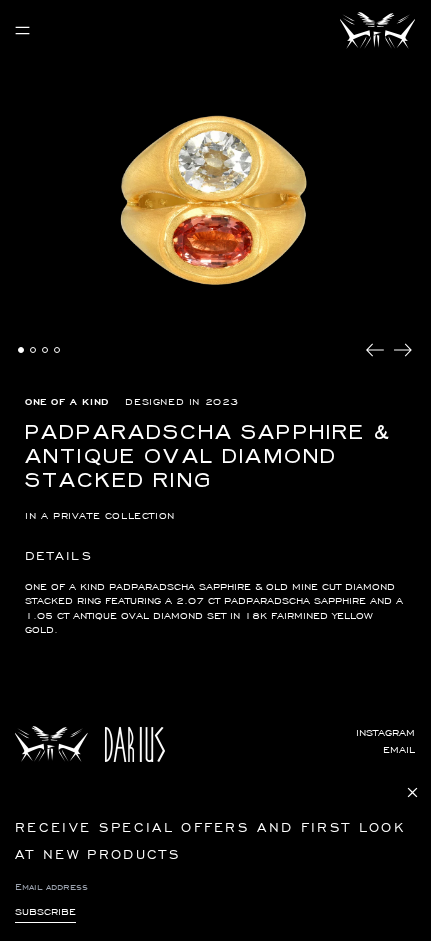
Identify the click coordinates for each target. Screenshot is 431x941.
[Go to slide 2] (33, 350)
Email (399, 749)
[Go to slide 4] (57, 350)
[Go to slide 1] (21, 350)
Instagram (385, 732)
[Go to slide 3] (45, 350)
